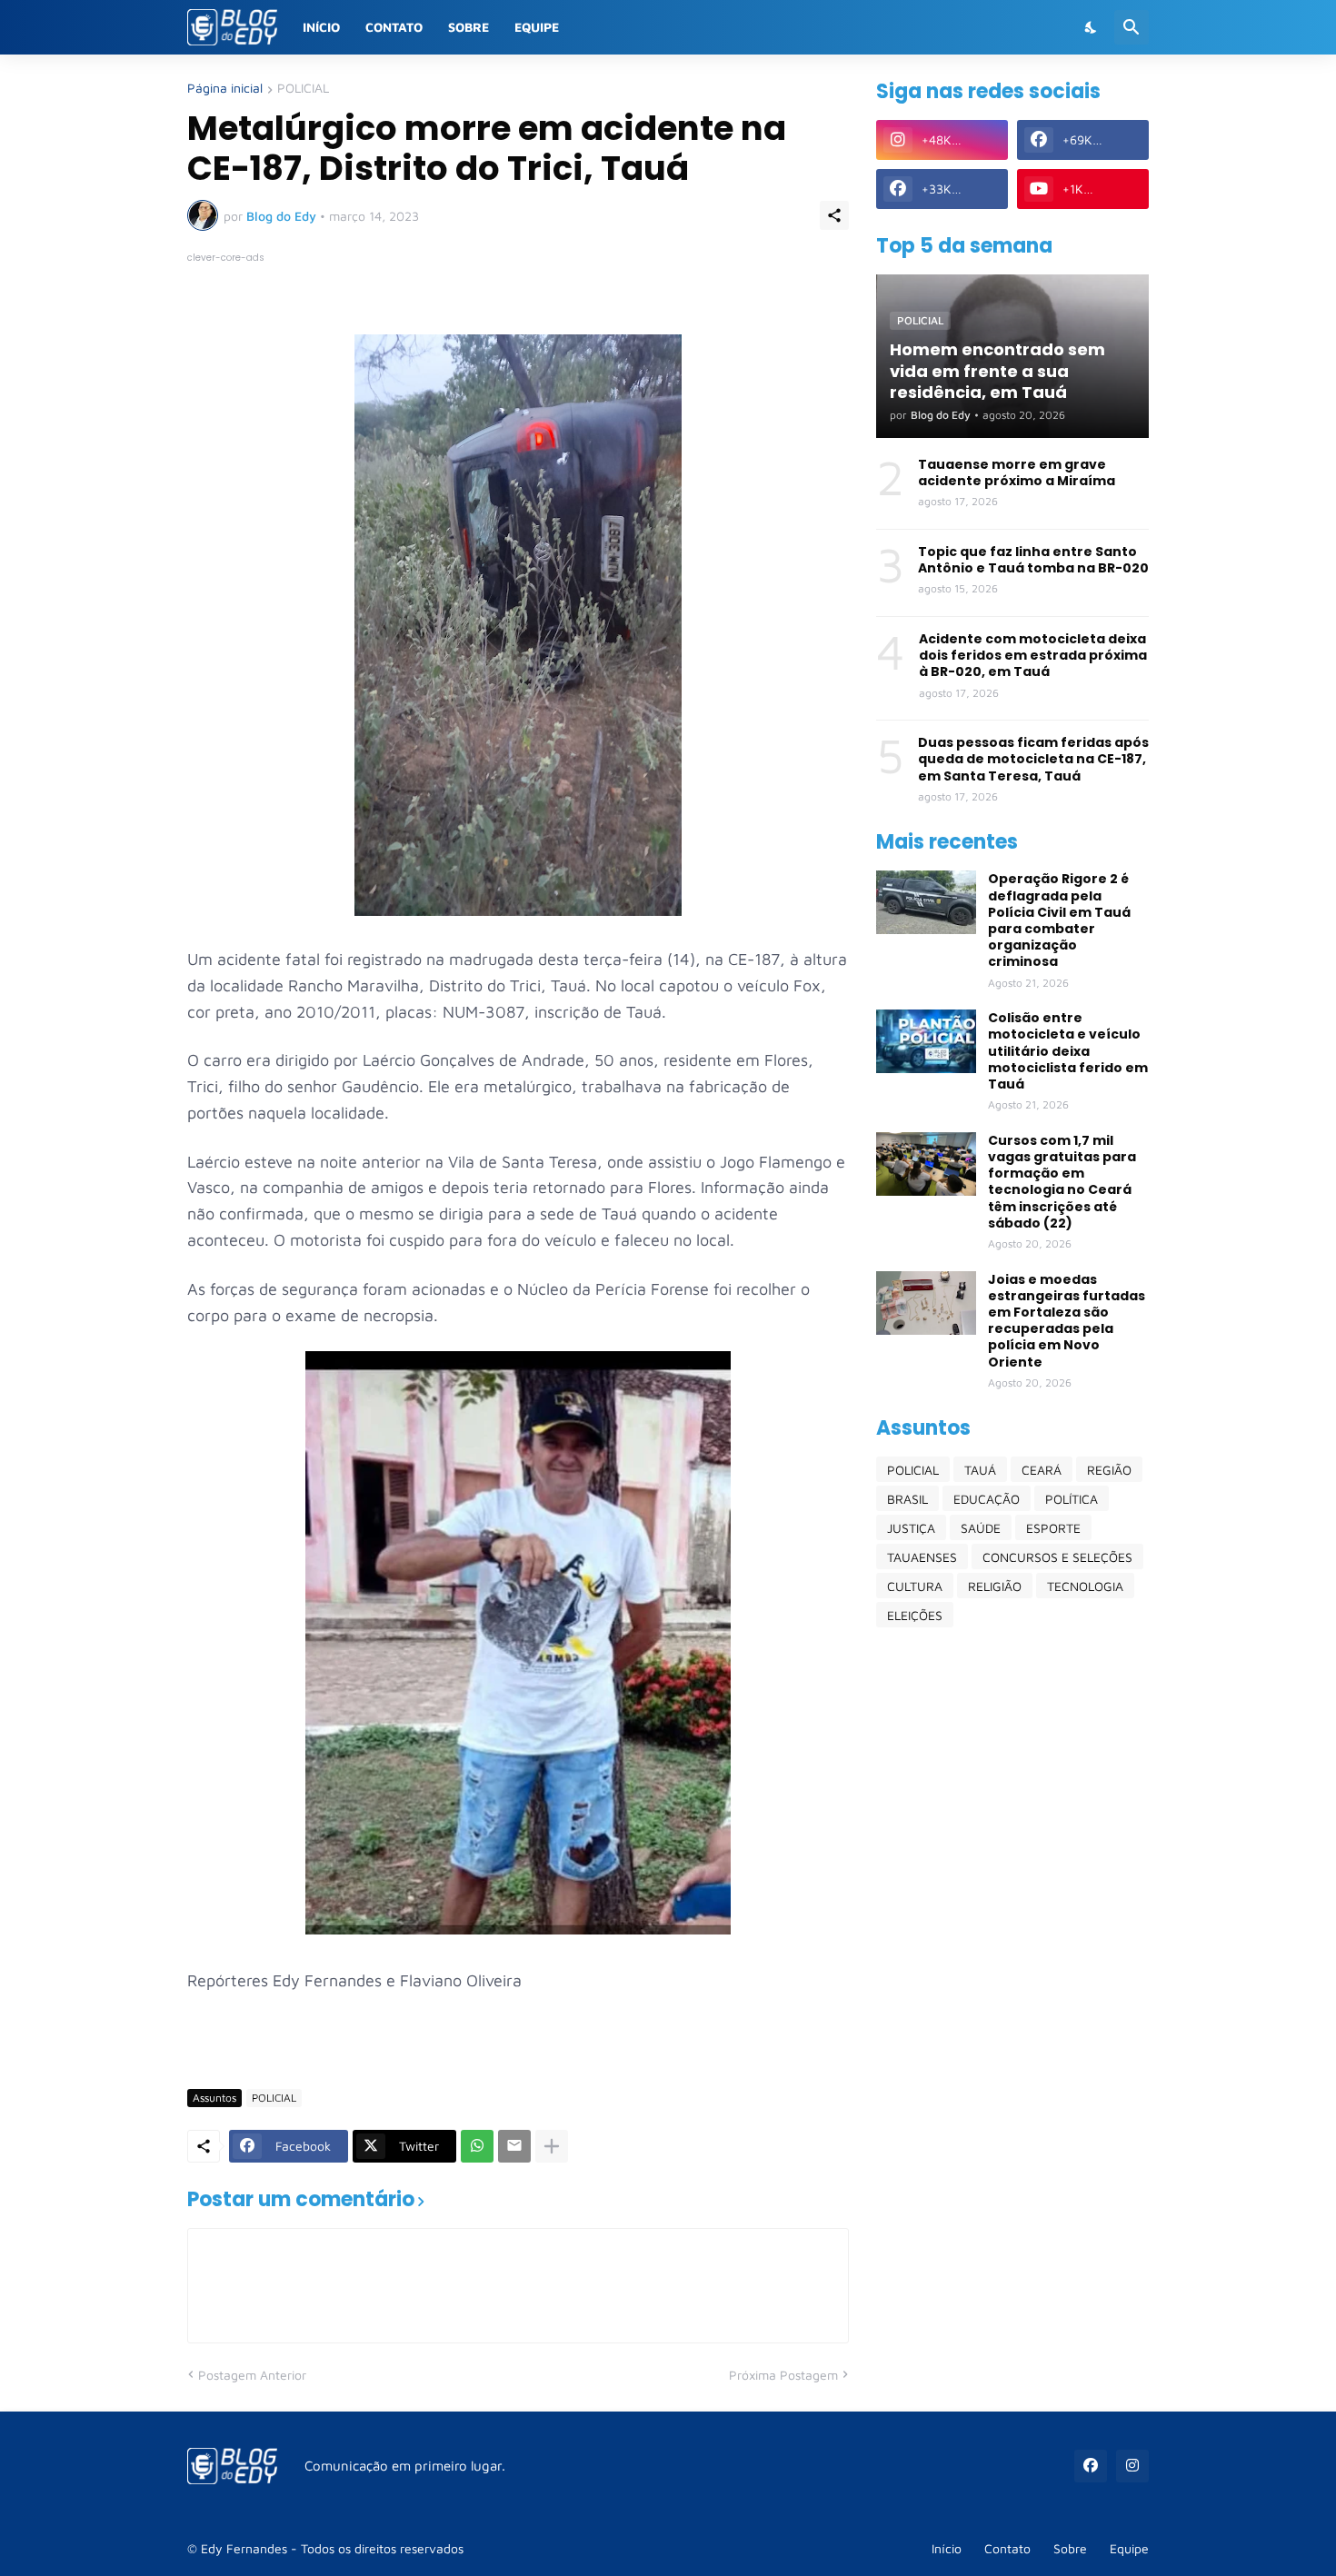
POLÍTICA (1072, 1499)
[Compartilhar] (834, 215)
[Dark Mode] (1092, 27)
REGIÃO (1109, 1470)
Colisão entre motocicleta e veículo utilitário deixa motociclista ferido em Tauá (1068, 1051)
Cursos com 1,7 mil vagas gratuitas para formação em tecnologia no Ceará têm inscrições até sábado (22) (1062, 1182)
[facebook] (1091, 2466)
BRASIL (907, 1499)
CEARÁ (1042, 1470)
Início (321, 27)
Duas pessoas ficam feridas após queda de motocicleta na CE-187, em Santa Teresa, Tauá (1033, 759)
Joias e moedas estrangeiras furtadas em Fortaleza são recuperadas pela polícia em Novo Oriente (1067, 1321)
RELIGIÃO (995, 1586)
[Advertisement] (1012, 1927)
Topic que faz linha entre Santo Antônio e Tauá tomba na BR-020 (1033, 560)
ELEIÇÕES (915, 1615)
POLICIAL (303, 89)
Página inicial (225, 89)
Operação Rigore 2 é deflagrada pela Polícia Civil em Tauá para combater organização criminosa (1059, 920)
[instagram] (1132, 2466)
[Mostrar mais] (552, 2146)
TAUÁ (980, 1470)
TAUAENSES (922, 1557)
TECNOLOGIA (1085, 1586)
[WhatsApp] (477, 2146)
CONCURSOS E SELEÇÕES (1057, 1557)
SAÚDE (981, 1528)
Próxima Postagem (783, 2375)
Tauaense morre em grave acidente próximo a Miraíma (1017, 472)
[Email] (514, 2146)
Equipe (537, 27)
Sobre (469, 27)
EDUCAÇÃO (987, 1499)
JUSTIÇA (911, 1528)
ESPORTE (1053, 1528)
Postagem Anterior (252, 2375)
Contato (394, 27)
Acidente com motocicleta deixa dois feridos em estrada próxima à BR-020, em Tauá (1033, 656)
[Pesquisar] (1132, 27)
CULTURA (915, 1586)
